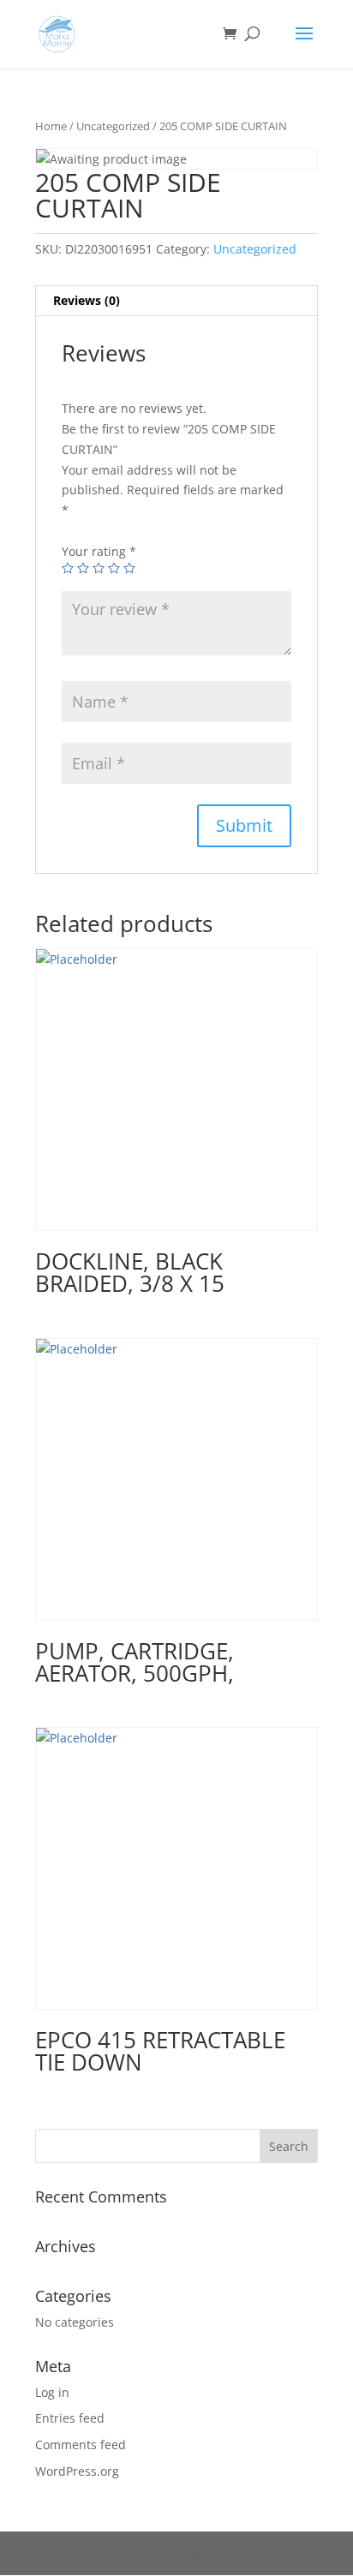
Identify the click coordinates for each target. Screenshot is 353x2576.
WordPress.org (77, 2471)
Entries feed (70, 2418)
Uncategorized (113, 126)
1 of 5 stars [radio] (68, 568)
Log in (52, 2392)
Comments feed (81, 2445)
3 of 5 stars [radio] (99, 568)
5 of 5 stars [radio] (129, 568)
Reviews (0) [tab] (87, 300)
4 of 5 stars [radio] (114, 568)
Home (51, 126)
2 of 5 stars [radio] (83, 568)
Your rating (99, 551)
